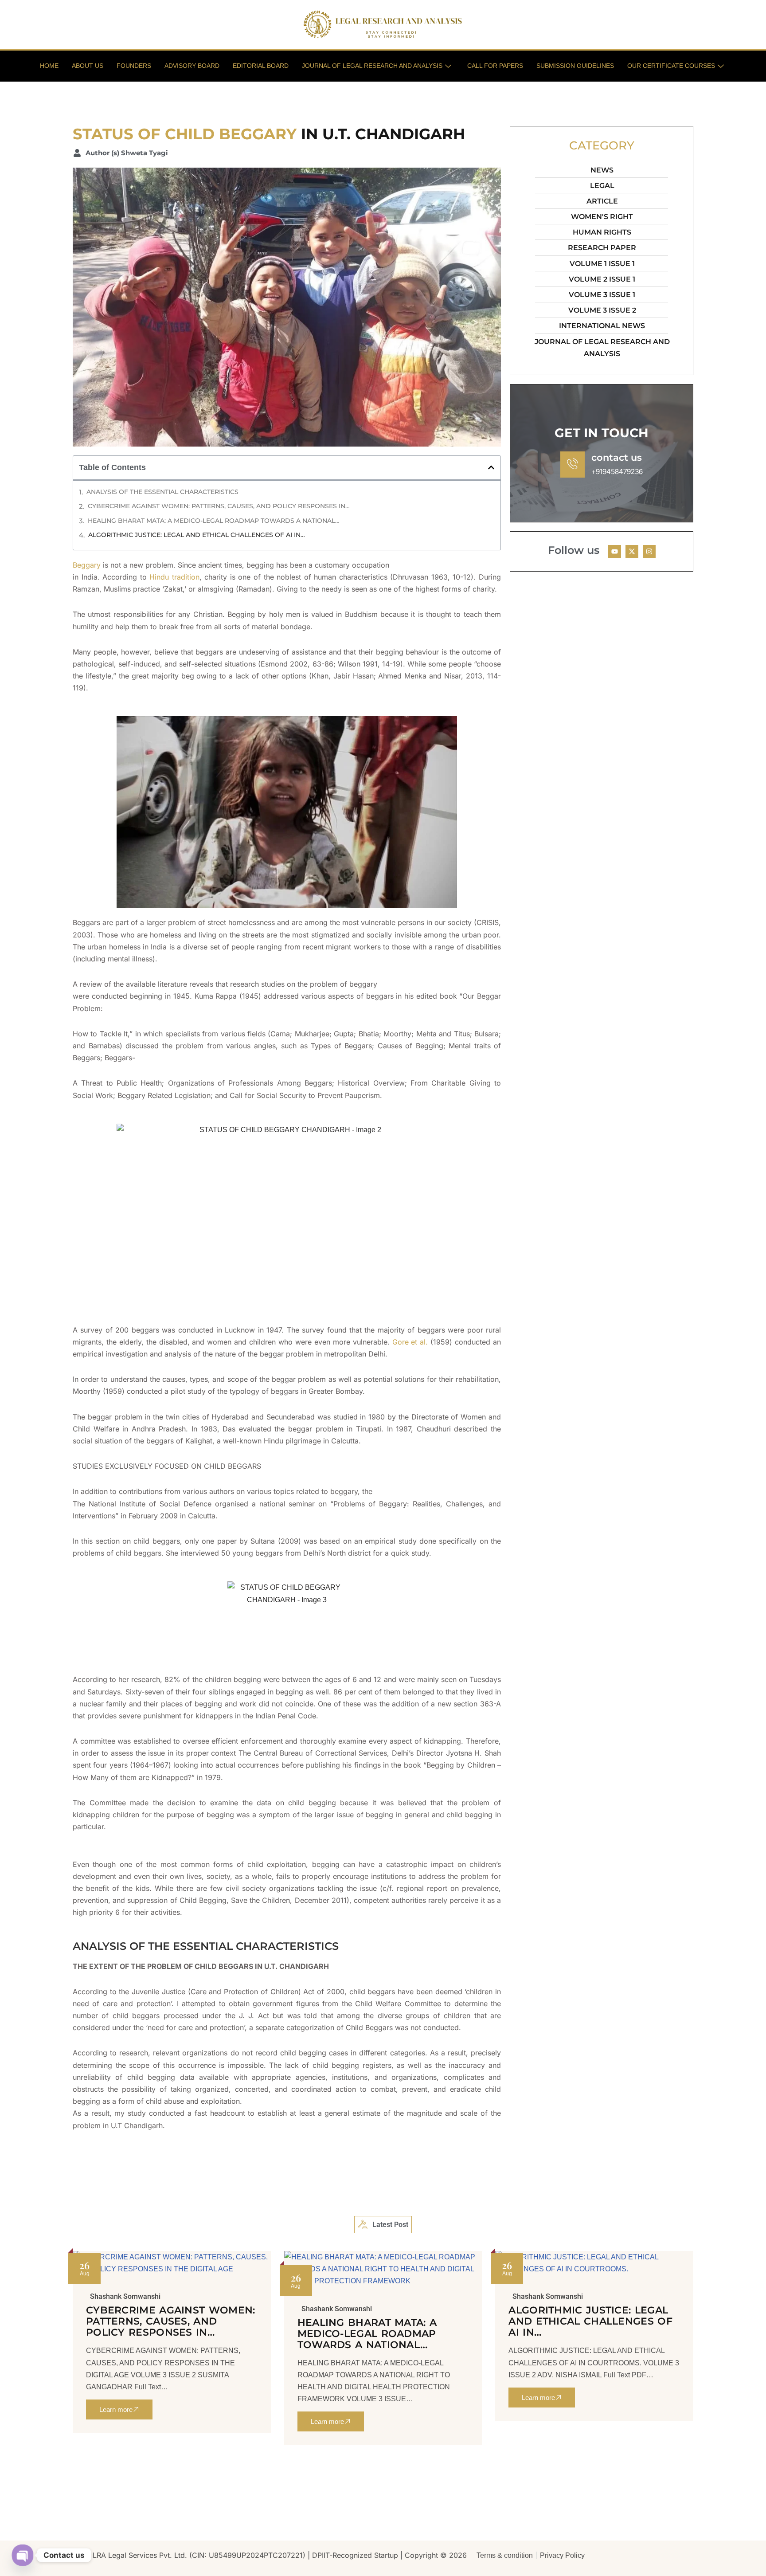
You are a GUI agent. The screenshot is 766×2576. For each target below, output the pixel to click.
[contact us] (573, 465)
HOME (49, 66)
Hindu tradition (174, 577)
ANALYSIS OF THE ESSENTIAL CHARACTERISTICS (162, 492)
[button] (491, 467)
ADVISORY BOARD (192, 66)
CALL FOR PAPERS (495, 66)
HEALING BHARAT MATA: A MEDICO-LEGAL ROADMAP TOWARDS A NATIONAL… (214, 521)
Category (602, 145)
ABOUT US (88, 66)
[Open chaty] (23, 2555)
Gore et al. (410, 1342)
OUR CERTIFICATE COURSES (671, 66)
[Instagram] (649, 551)
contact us (617, 457)
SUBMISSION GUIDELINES (575, 66)
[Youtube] (615, 551)
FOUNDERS (134, 66)
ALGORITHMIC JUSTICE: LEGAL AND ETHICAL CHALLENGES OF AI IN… (197, 535)
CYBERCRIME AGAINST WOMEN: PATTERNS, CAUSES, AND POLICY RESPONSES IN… (219, 506)
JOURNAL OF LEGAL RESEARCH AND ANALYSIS (372, 66)
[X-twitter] (632, 551)
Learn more (116, 2409)
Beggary (87, 565)
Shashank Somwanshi (125, 2297)
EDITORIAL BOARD (261, 66)
